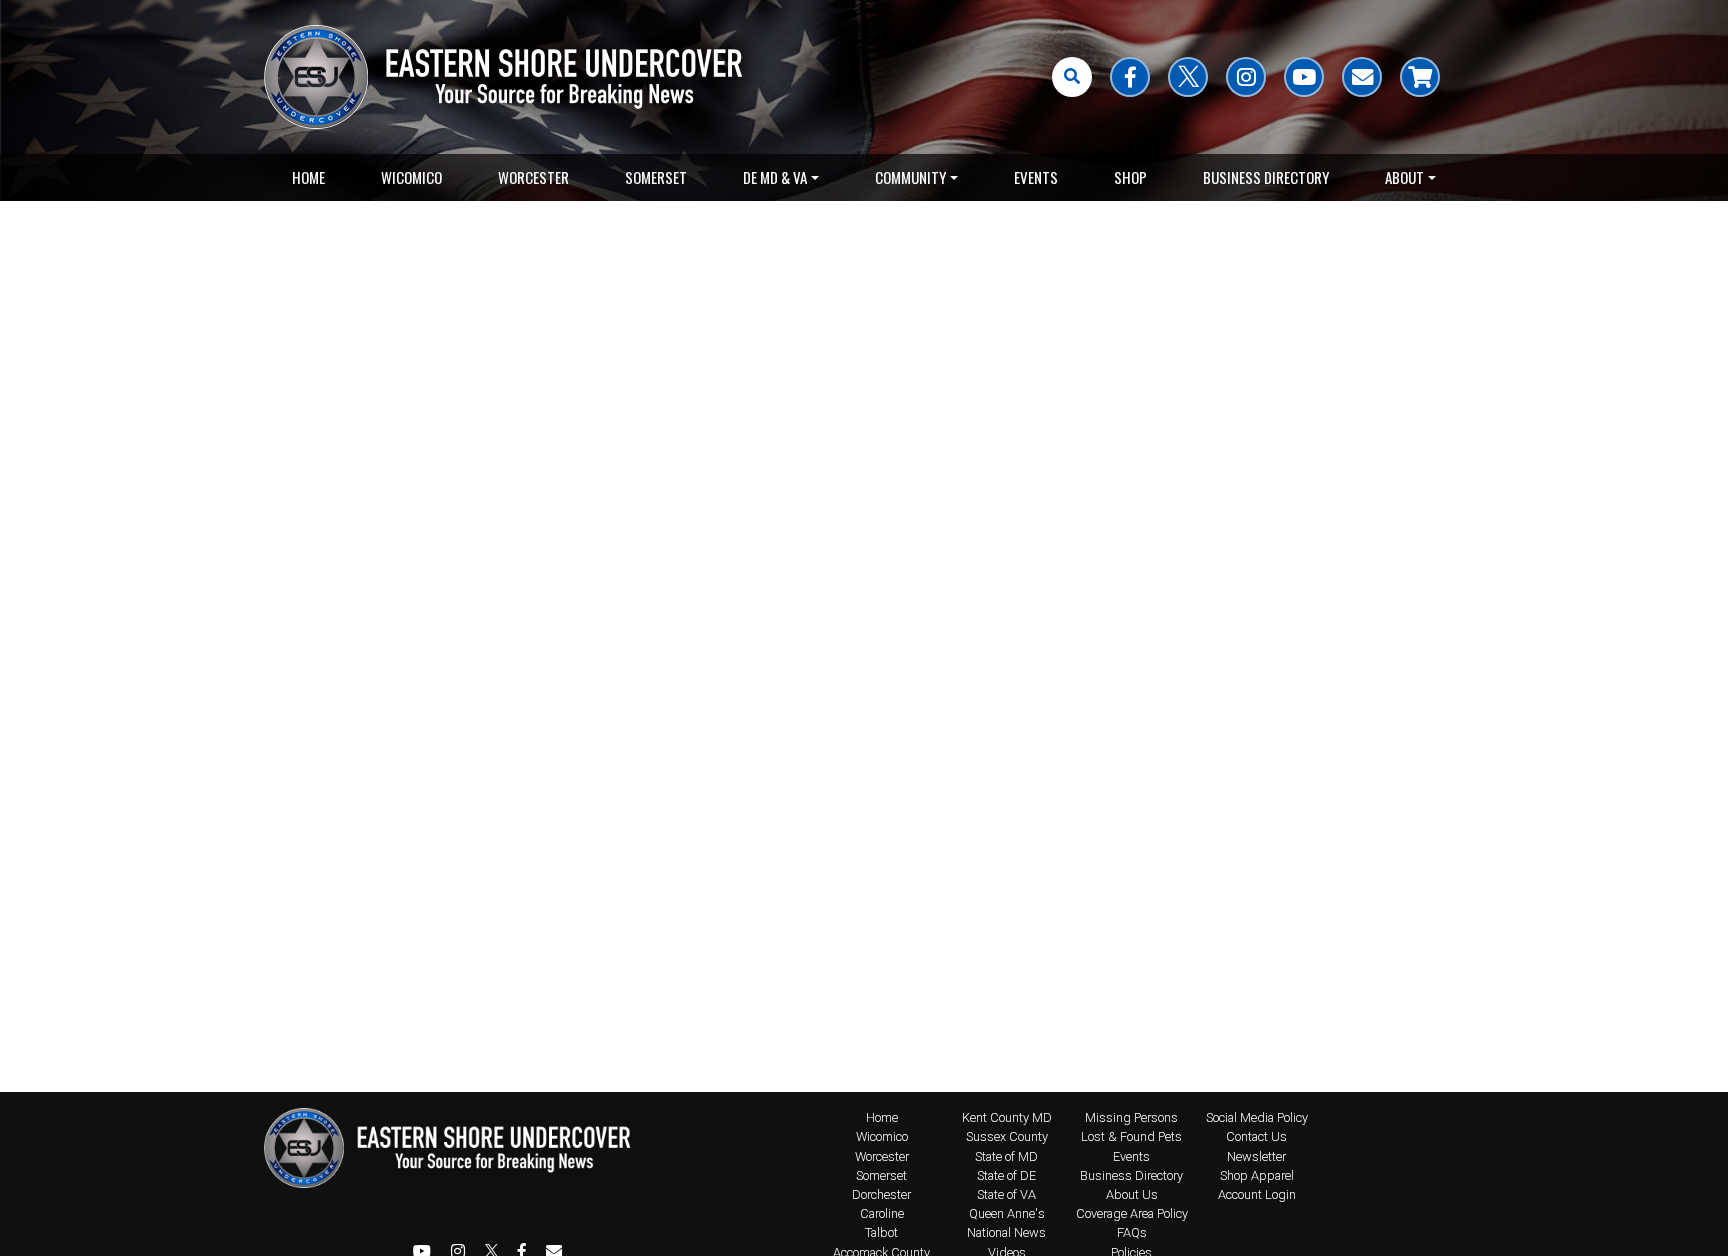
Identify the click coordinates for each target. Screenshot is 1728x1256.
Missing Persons (1131, 1117)
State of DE (1006, 1175)
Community (910, 177)
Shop (1130, 177)
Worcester (533, 177)
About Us (1132, 1194)
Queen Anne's (1007, 1213)
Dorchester (881, 1194)
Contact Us (1256, 1136)
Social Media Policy (1257, 1117)
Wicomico (411, 177)
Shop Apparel (1257, 1175)
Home (308, 177)
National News (1006, 1232)
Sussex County (1007, 1136)
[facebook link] (1130, 77)
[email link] (1362, 77)
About (1404, 177)
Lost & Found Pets (1131, 1136)
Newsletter (1256, 1156)
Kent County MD (1007, 1117)
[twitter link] (1188, 77)
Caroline (882, 1213)
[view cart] (1420, 77)
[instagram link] (1246, 77)
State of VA (1006, 1194)
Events (1036, 177)
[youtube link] (1304, 77)
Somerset (656, 177)
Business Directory (1266, 177)
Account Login (1257, 1194)
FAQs (1132, 1232)
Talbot (881, 1232)
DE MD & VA (775, 177)
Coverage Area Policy (1132, 1213)
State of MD (1006, 1156)
